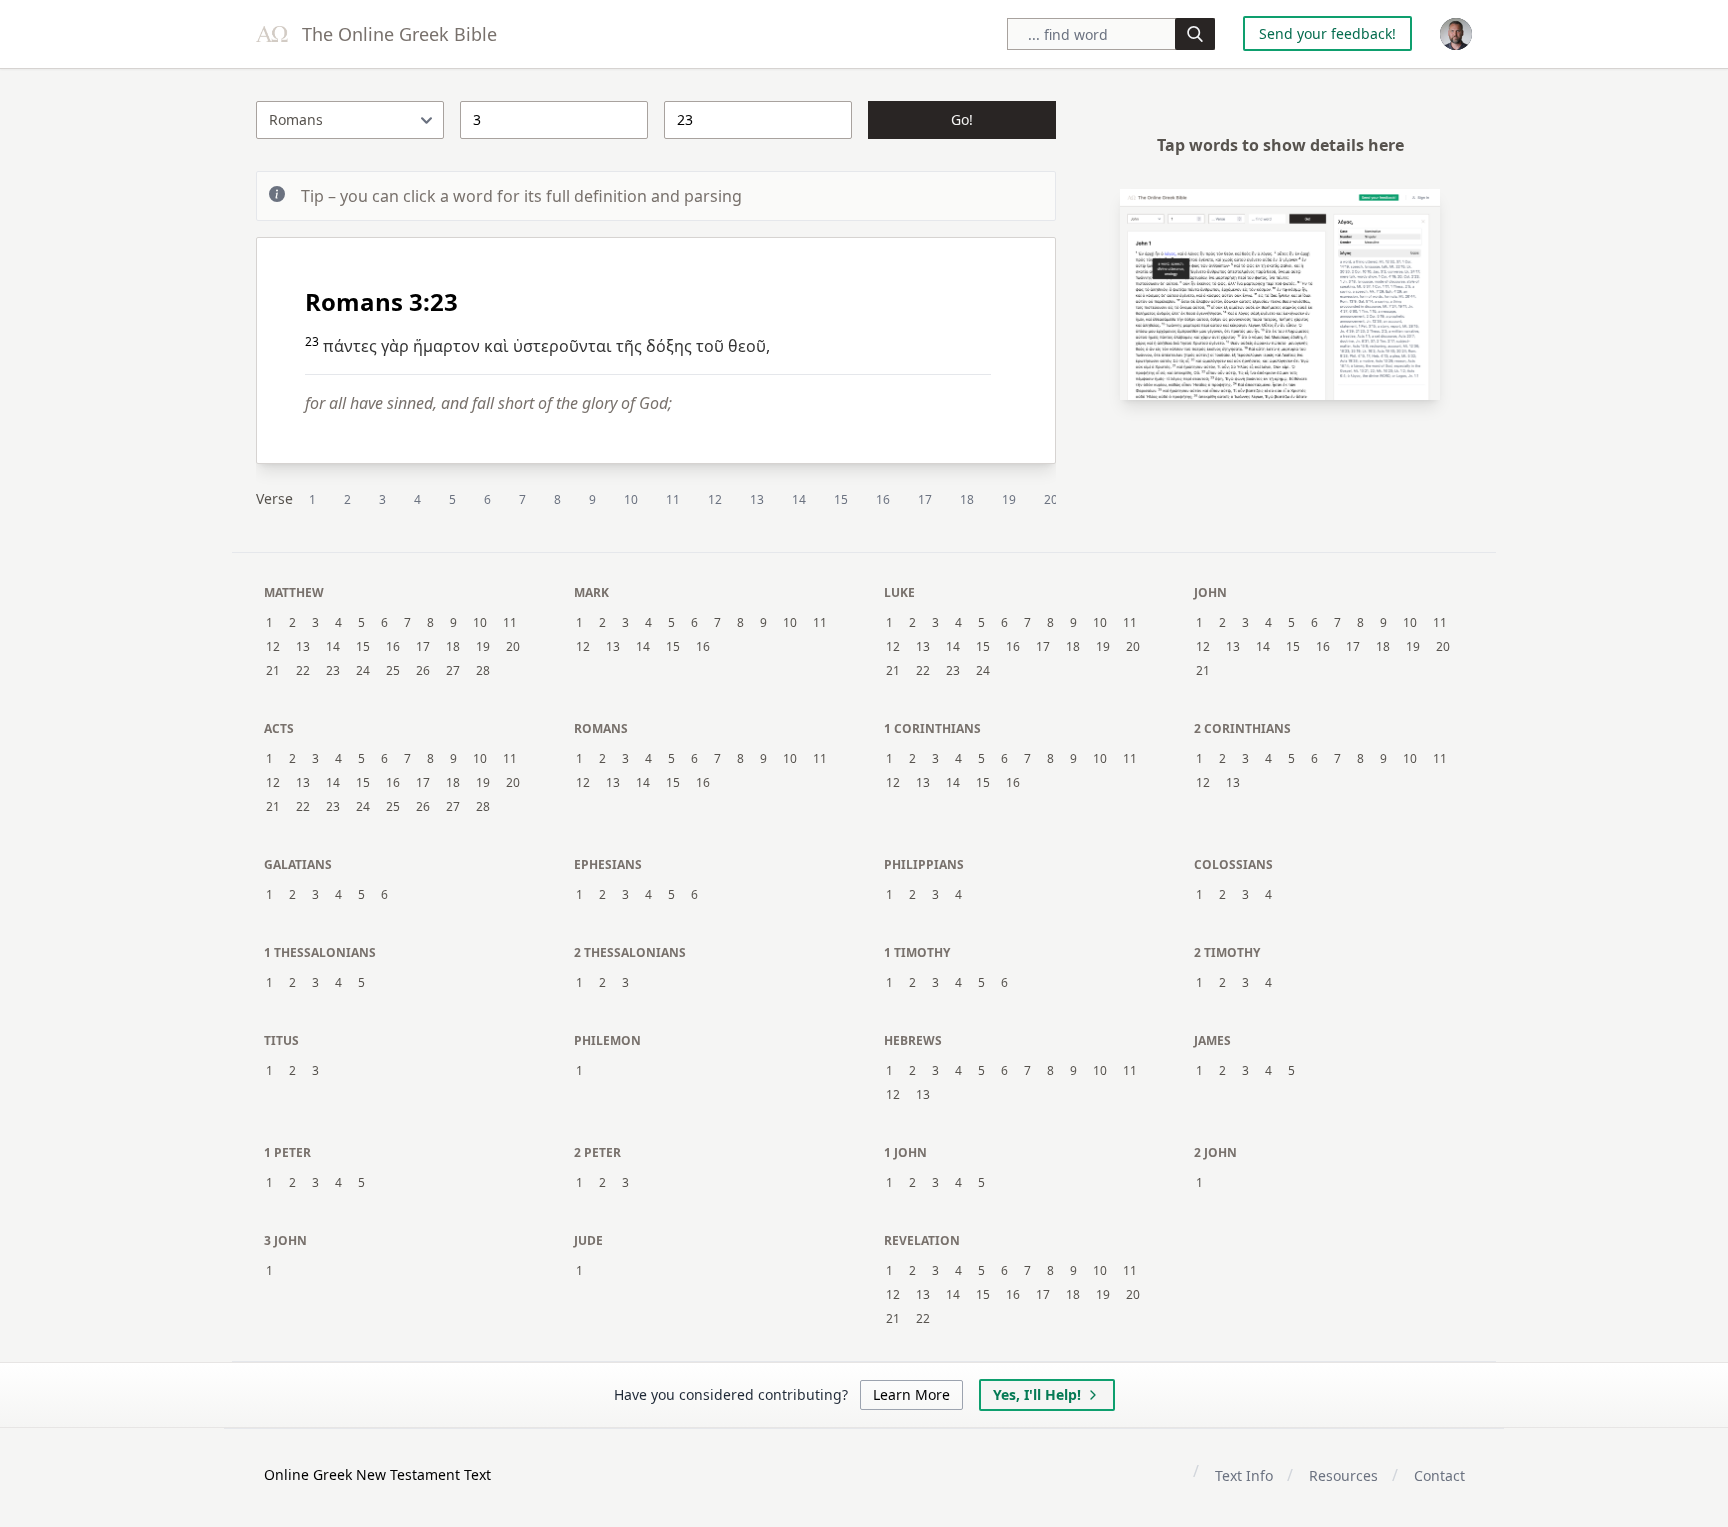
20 (1051, 499)
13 (757, 499)
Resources (1343, 1475)
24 (363, 671)
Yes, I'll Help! (1037, 1394)
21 (273, 671)
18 (967, 499)
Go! (962, 119)
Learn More (911, 1394)
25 (393, 671)
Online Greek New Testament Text (377, 1474)
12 (715, 499)
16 (883, 499)
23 (333, 671)
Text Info (1244, 1475)
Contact (1439, 1475)
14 (799, 499)
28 (483, 671)
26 (423, 671)
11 (673, 499)
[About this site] (1456, 34)
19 (1009, 499)
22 (303, 671)
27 (453, 671)
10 (631, 499)
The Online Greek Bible (397, 34)
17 (925, 499)
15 (841, 499)
